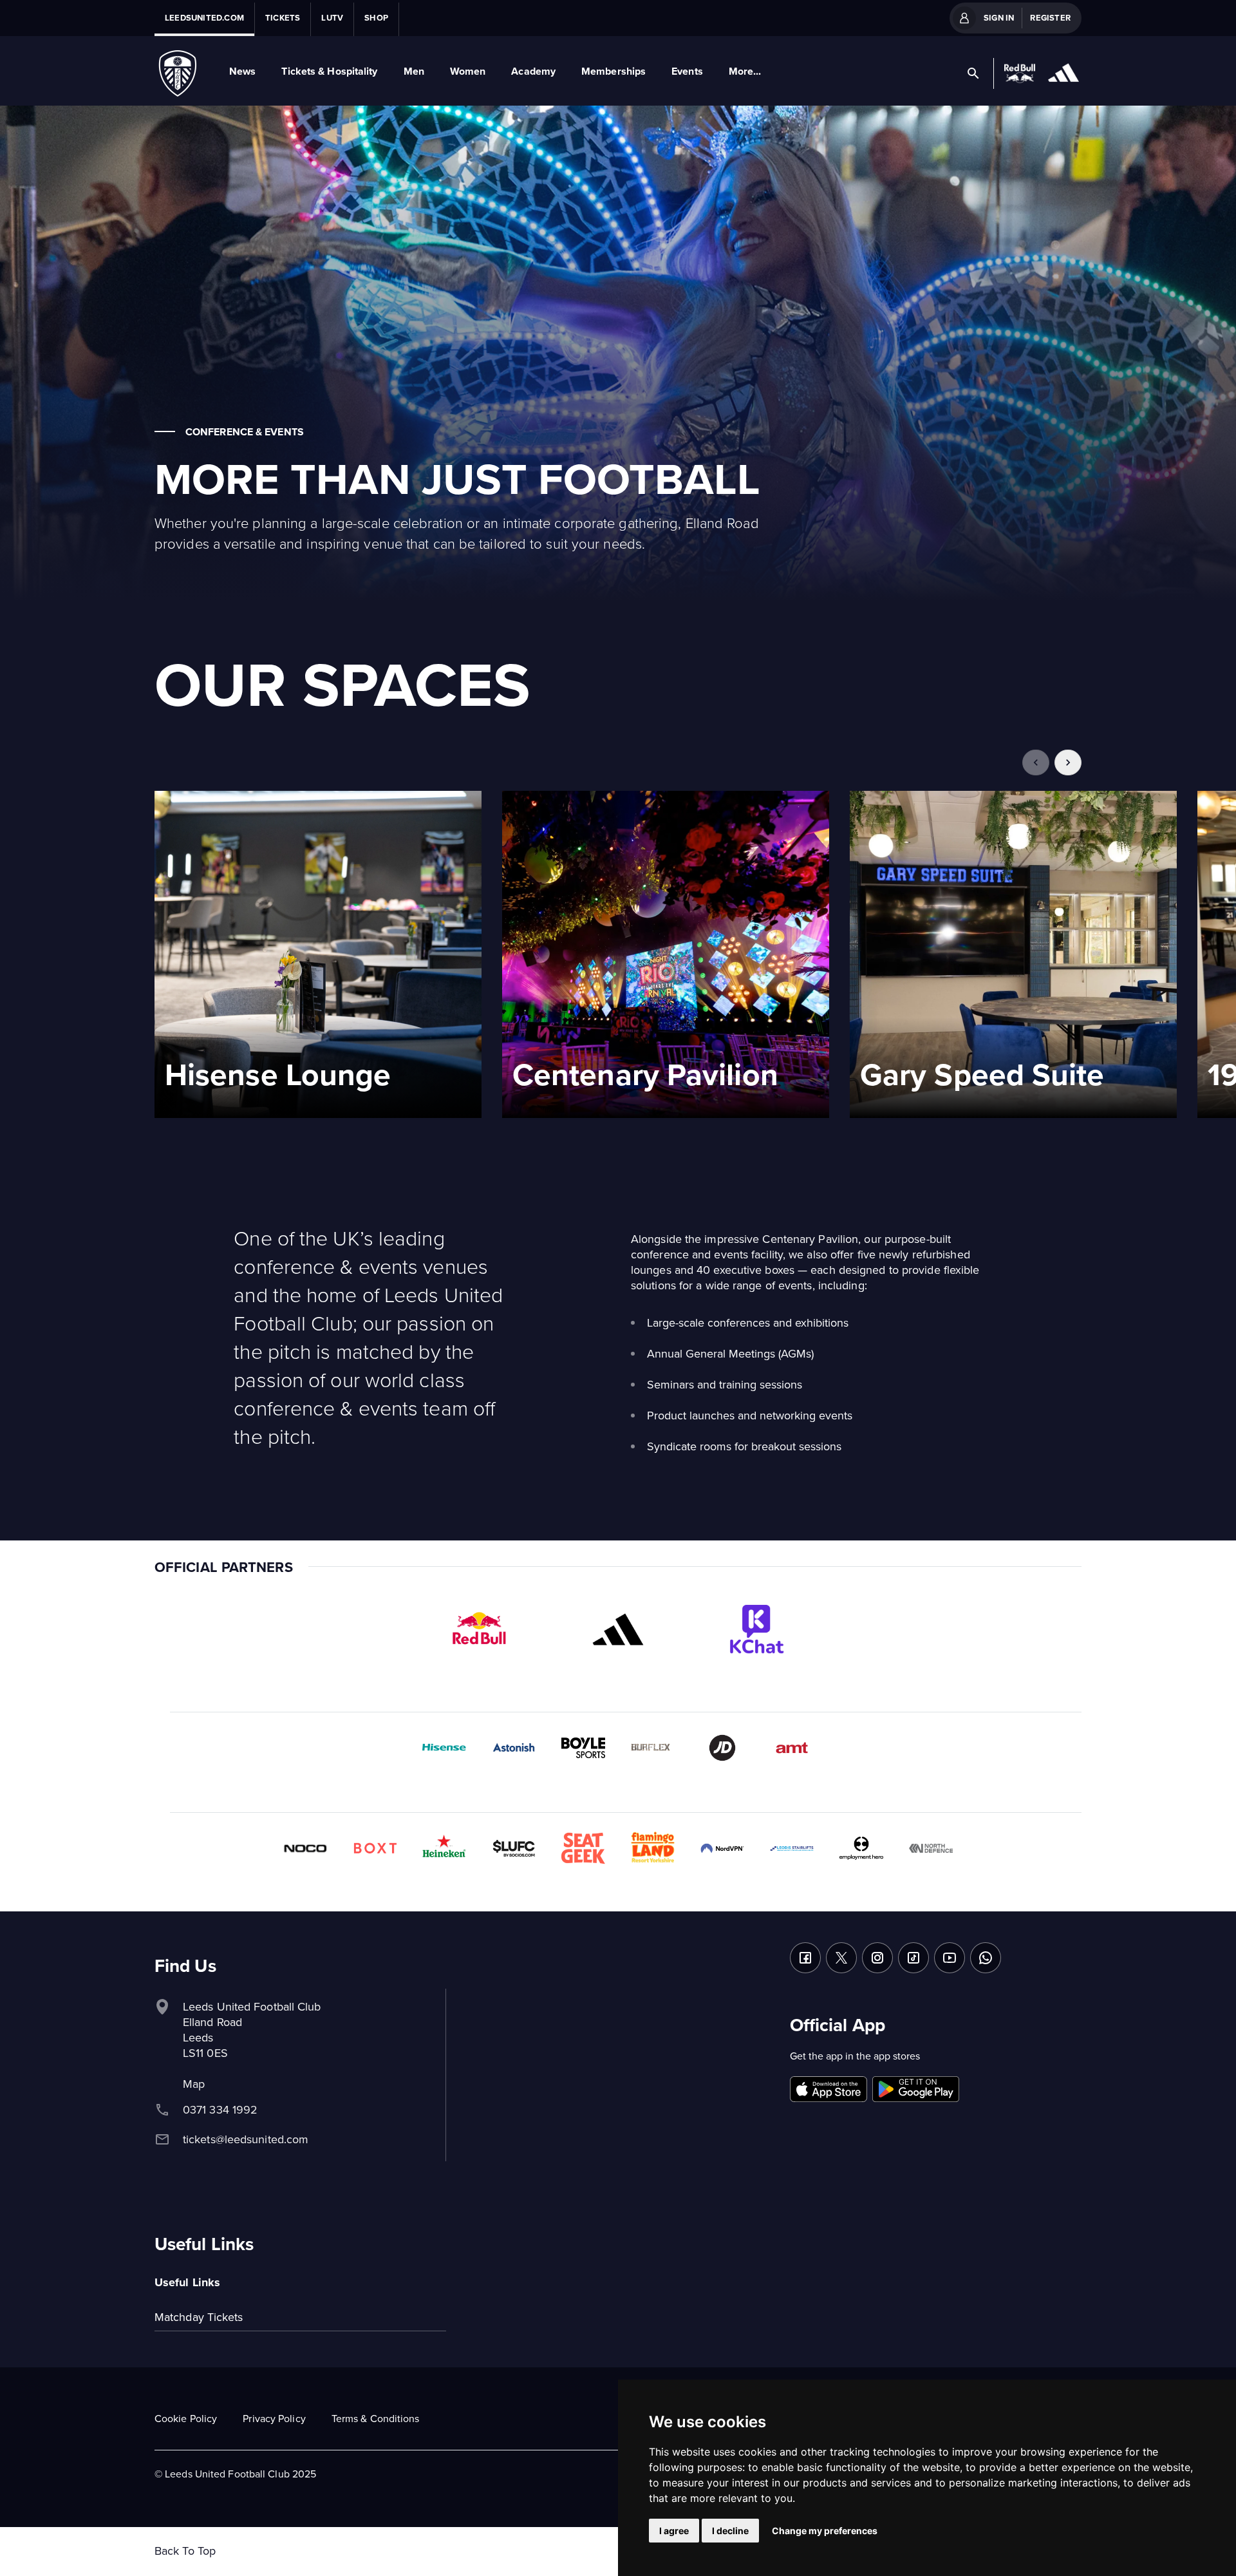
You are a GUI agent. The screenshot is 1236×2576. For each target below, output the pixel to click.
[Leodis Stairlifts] (792, 1848)
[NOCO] (305, 1848)
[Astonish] (514, 1748)
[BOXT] (375, 1848)
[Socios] (514, 1848)
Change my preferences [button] (825, 2531)
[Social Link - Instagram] (877, 1958)
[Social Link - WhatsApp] (986, 1958)
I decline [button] (730, 2531)
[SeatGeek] (583, 1848)
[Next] (1068, 762)
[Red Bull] (479, 1629)
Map (194, 2084)
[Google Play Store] (916, 2090)
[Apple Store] (829, 2090)
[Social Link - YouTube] (950, 1958)
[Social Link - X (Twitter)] (841, 1958)
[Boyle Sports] (583, 1748)
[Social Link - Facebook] (805, 1958)
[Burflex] (653, 1748)
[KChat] (757, 1629)
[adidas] (618, 1629)
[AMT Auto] (792, 1748)
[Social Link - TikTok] (913, 1958)
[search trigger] (973, 73)
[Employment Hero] (861, 1848)
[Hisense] (444, 1748)
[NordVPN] (722, 1848)
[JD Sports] (722, 1748)
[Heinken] (444, 1848)
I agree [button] (674, 2531)
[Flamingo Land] (653, 1848)
